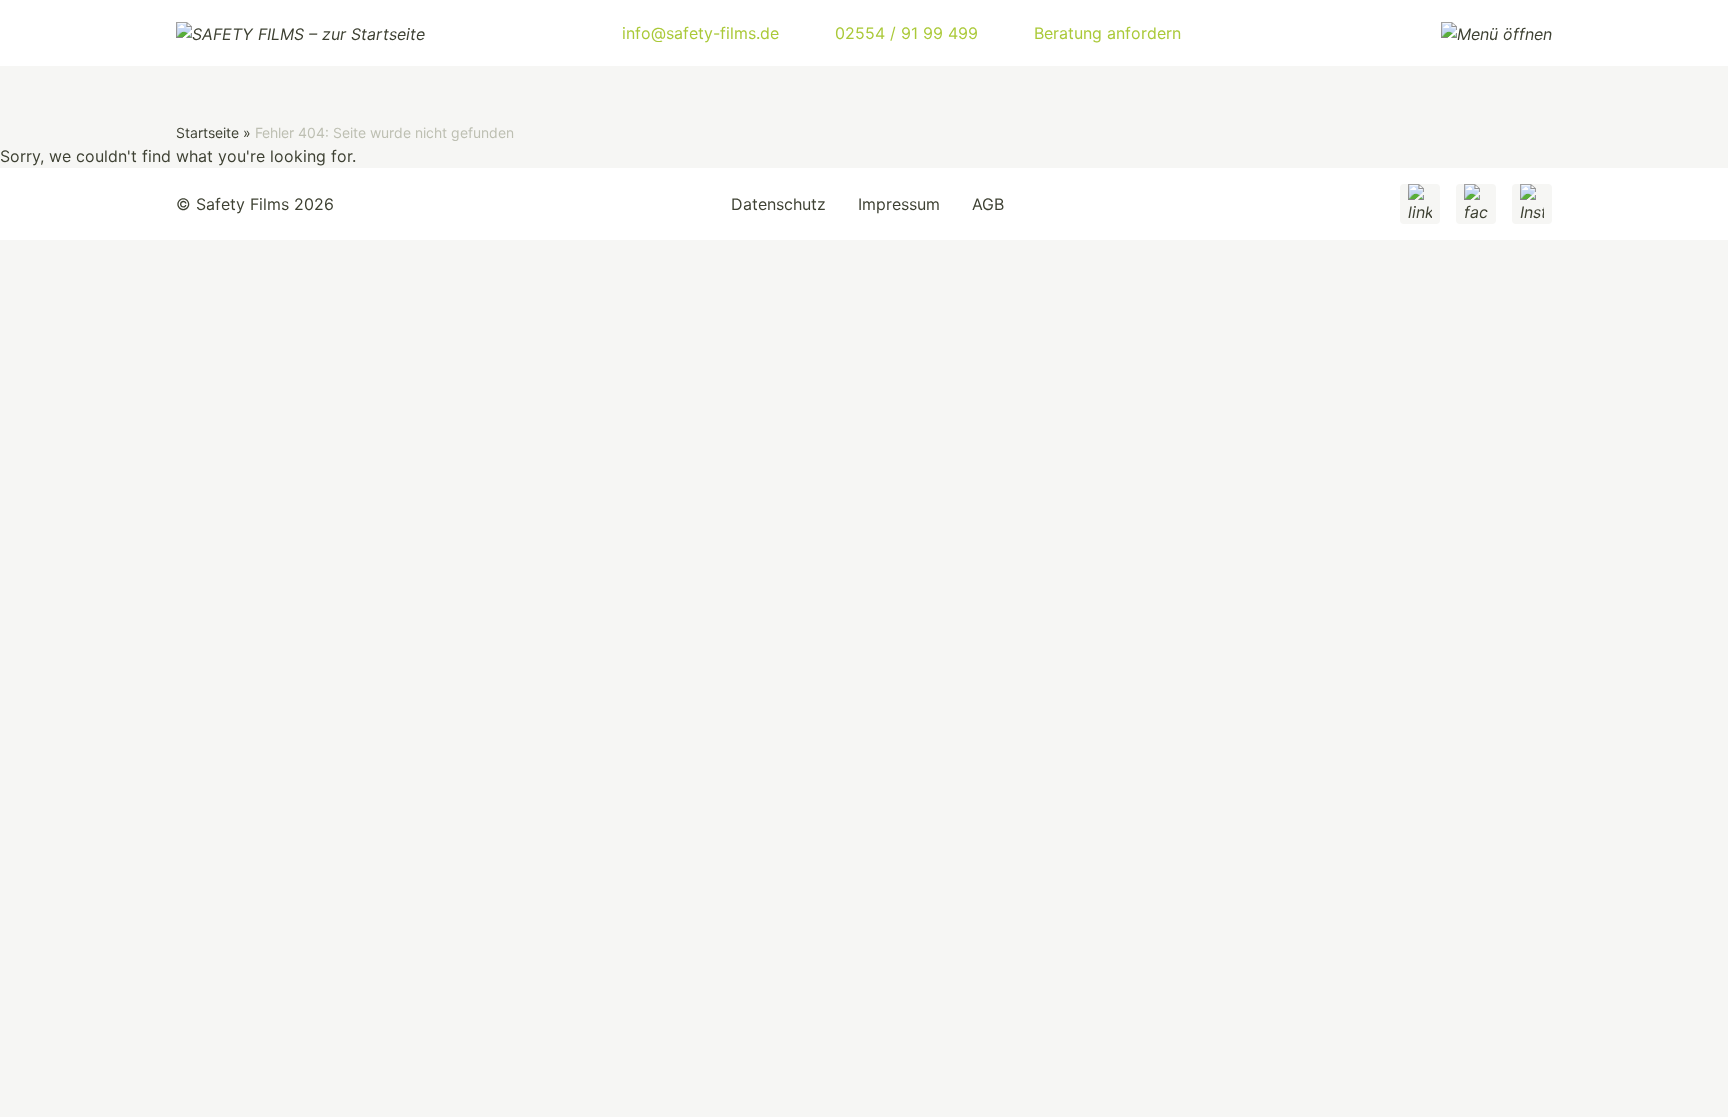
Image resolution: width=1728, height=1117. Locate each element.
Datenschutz (778, 204)
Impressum (899, 204)
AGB (988, 204)
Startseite (207, 132)
